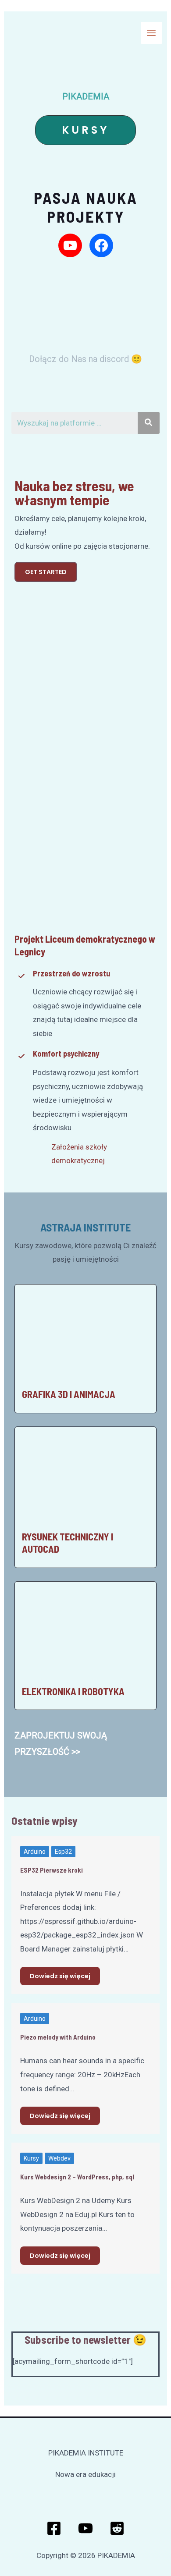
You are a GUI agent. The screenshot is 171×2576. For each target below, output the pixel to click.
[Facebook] (54, 2528)
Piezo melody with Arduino (58, 2037)
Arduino (35, 1852)
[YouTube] (85, 2528)
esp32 (63, 1852)
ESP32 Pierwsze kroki (52, 1870)
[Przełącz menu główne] (152, 33)
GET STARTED (46, 572)
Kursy (31, 2158)
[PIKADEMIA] (20, 30)
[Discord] (117, 2528)
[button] (85, 130)
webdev (59, 2158)
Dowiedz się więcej (60, 1976)
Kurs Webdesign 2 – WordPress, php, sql (77, 2177)
